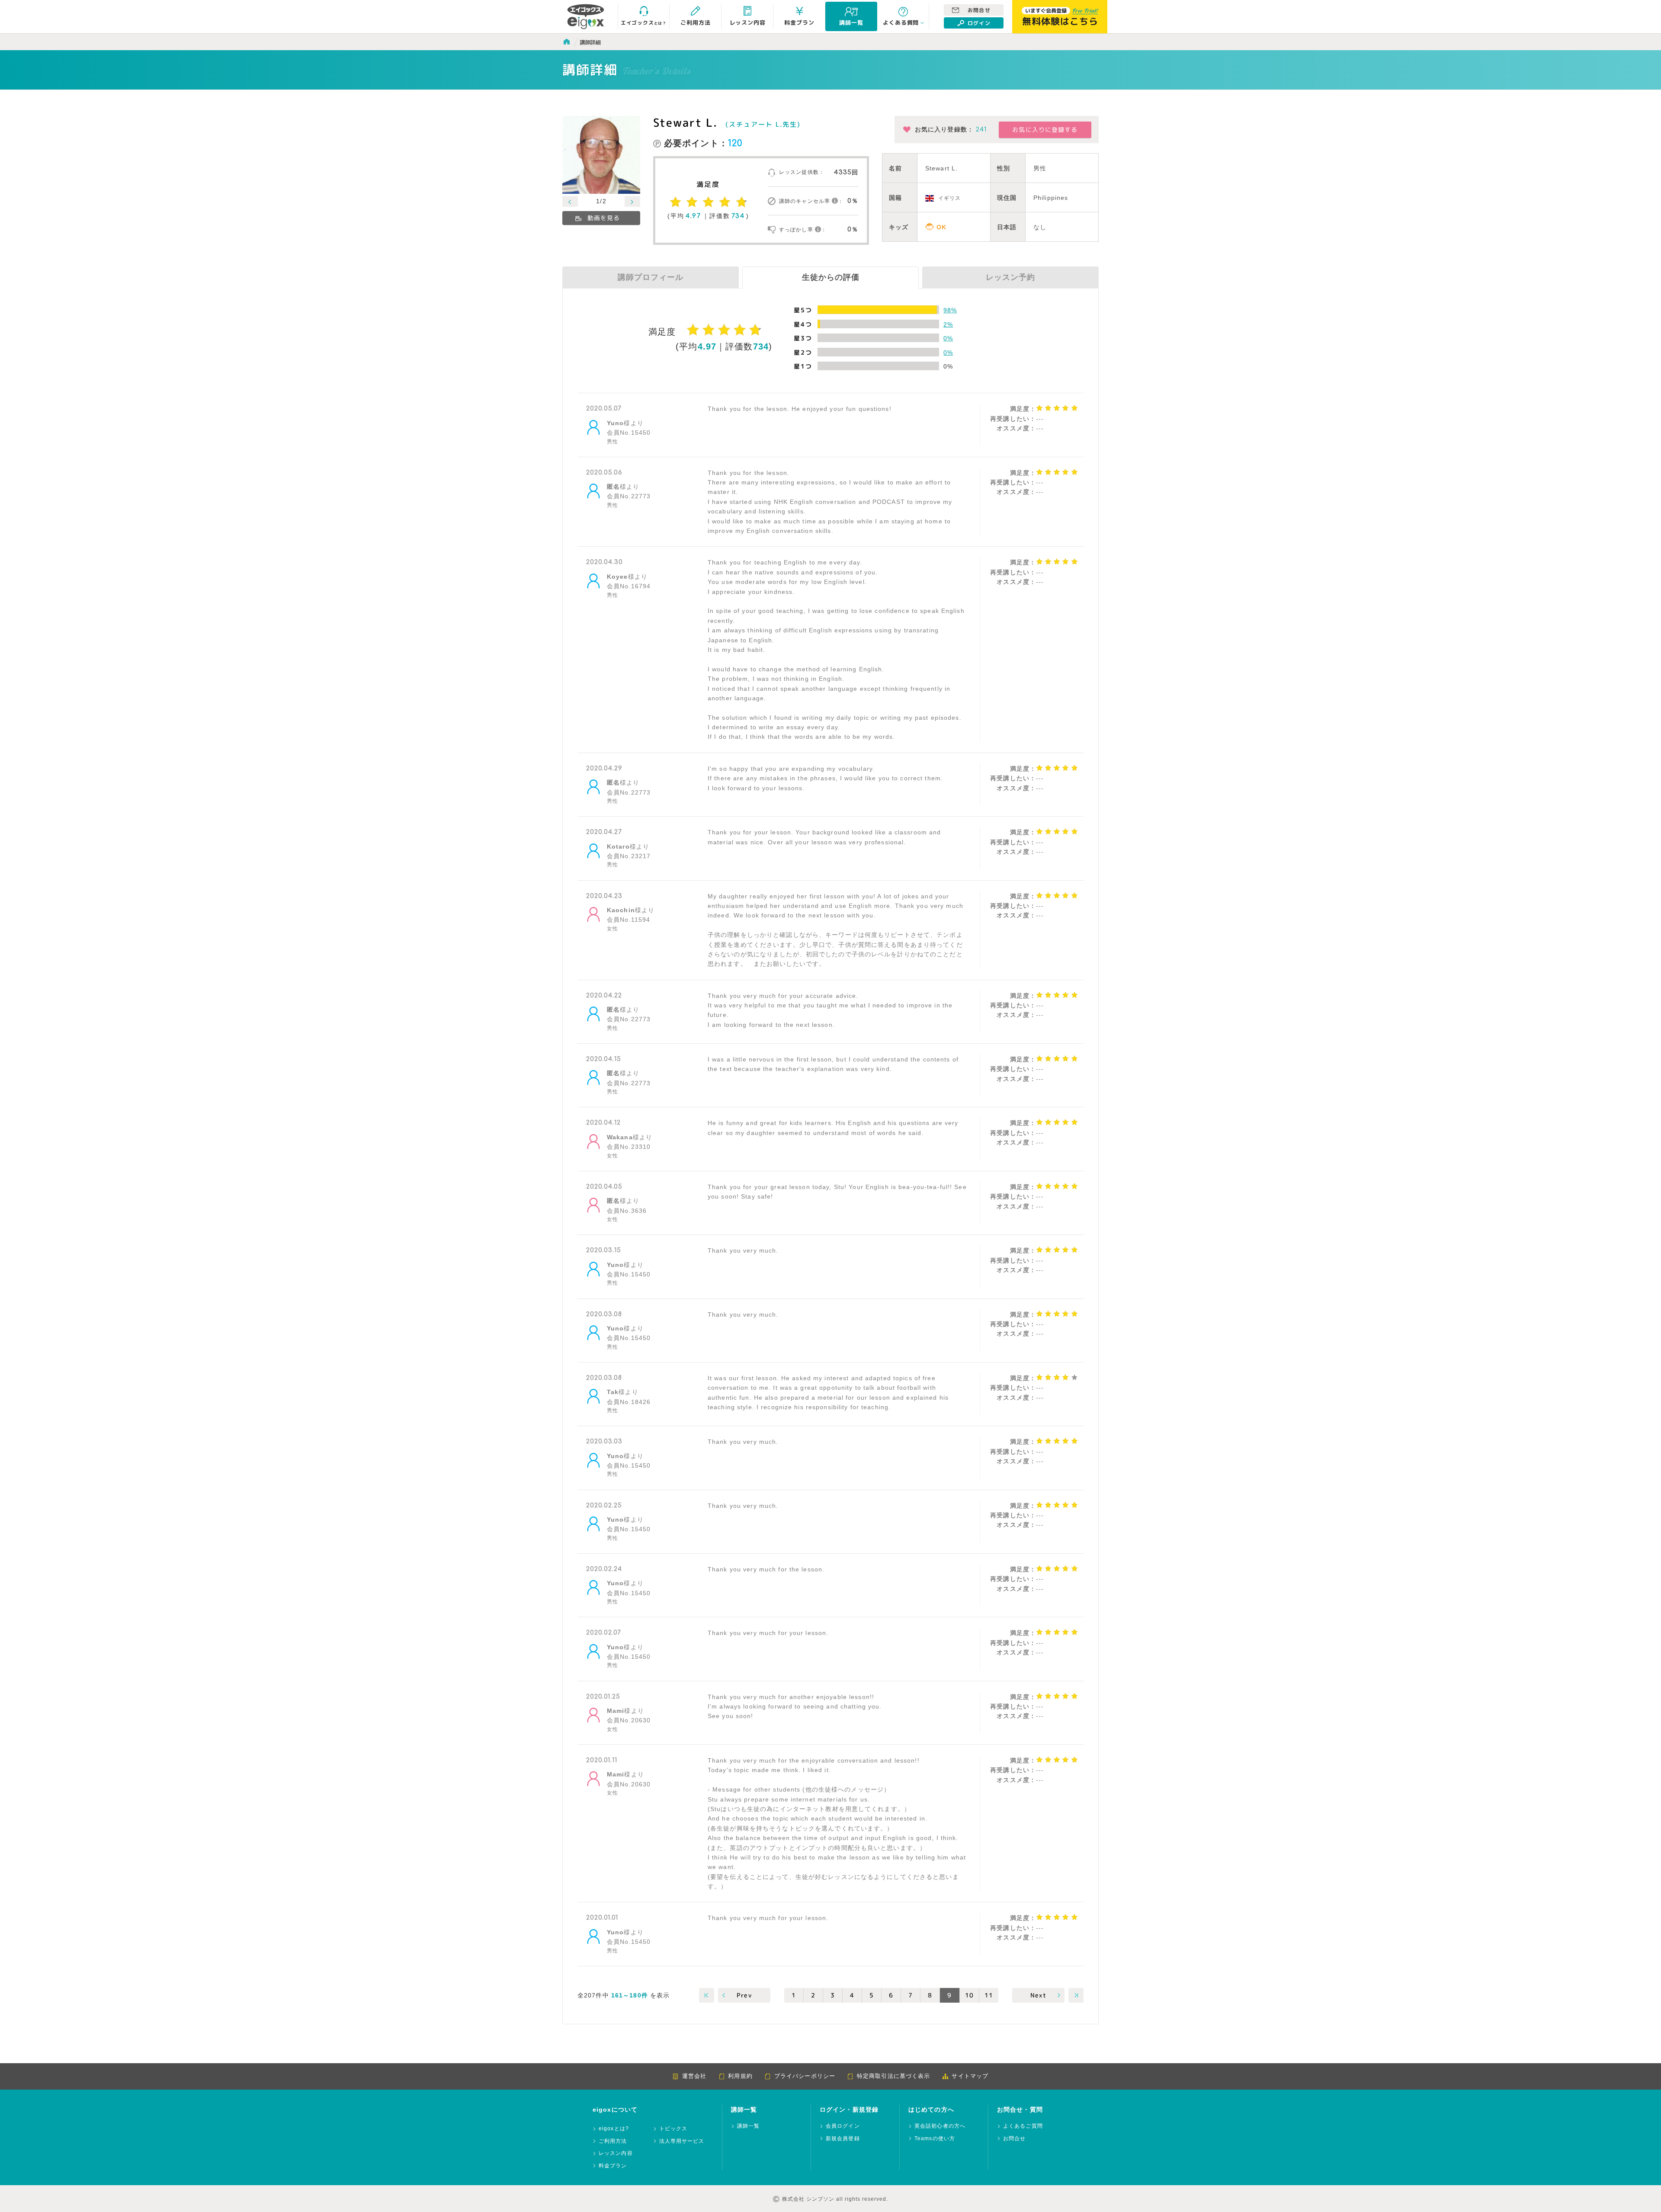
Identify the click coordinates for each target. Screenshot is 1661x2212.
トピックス (673, 2129)
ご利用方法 (613, 2141)
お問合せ (979, 10)
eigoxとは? (614, 2129)
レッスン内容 (616, 2153)
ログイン (979, 23)
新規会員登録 (843, 2139)
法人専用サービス (682, 2141)
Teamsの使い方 (935, 2139)
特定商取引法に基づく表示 (893, 2076)
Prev (744, 1995)
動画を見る (604, 218)
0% (948, 338)
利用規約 (740, 2076)
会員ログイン (843, 2126)
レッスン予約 (1010, 277)
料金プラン (613, 2166)
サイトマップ (970, 2076)
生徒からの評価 (831, 277)
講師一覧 (748, 2126)
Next (1038, 1995)
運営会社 (694, 2076)
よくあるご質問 (1023, 2126)
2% (948, 324)
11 (989, 1995)
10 (969, 1995)
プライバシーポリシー (805, 2076)
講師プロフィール (651, 277)
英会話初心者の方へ (940, 2126)
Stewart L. (685, 122)
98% (950, 310)
